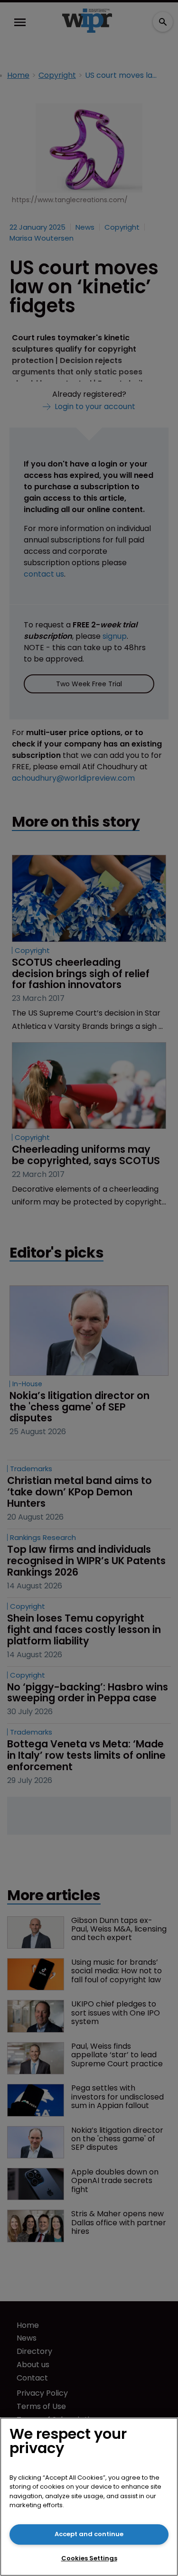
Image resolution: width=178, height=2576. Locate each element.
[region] (89, 2497)
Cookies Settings (89, 2558)
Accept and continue (89, 2534)
